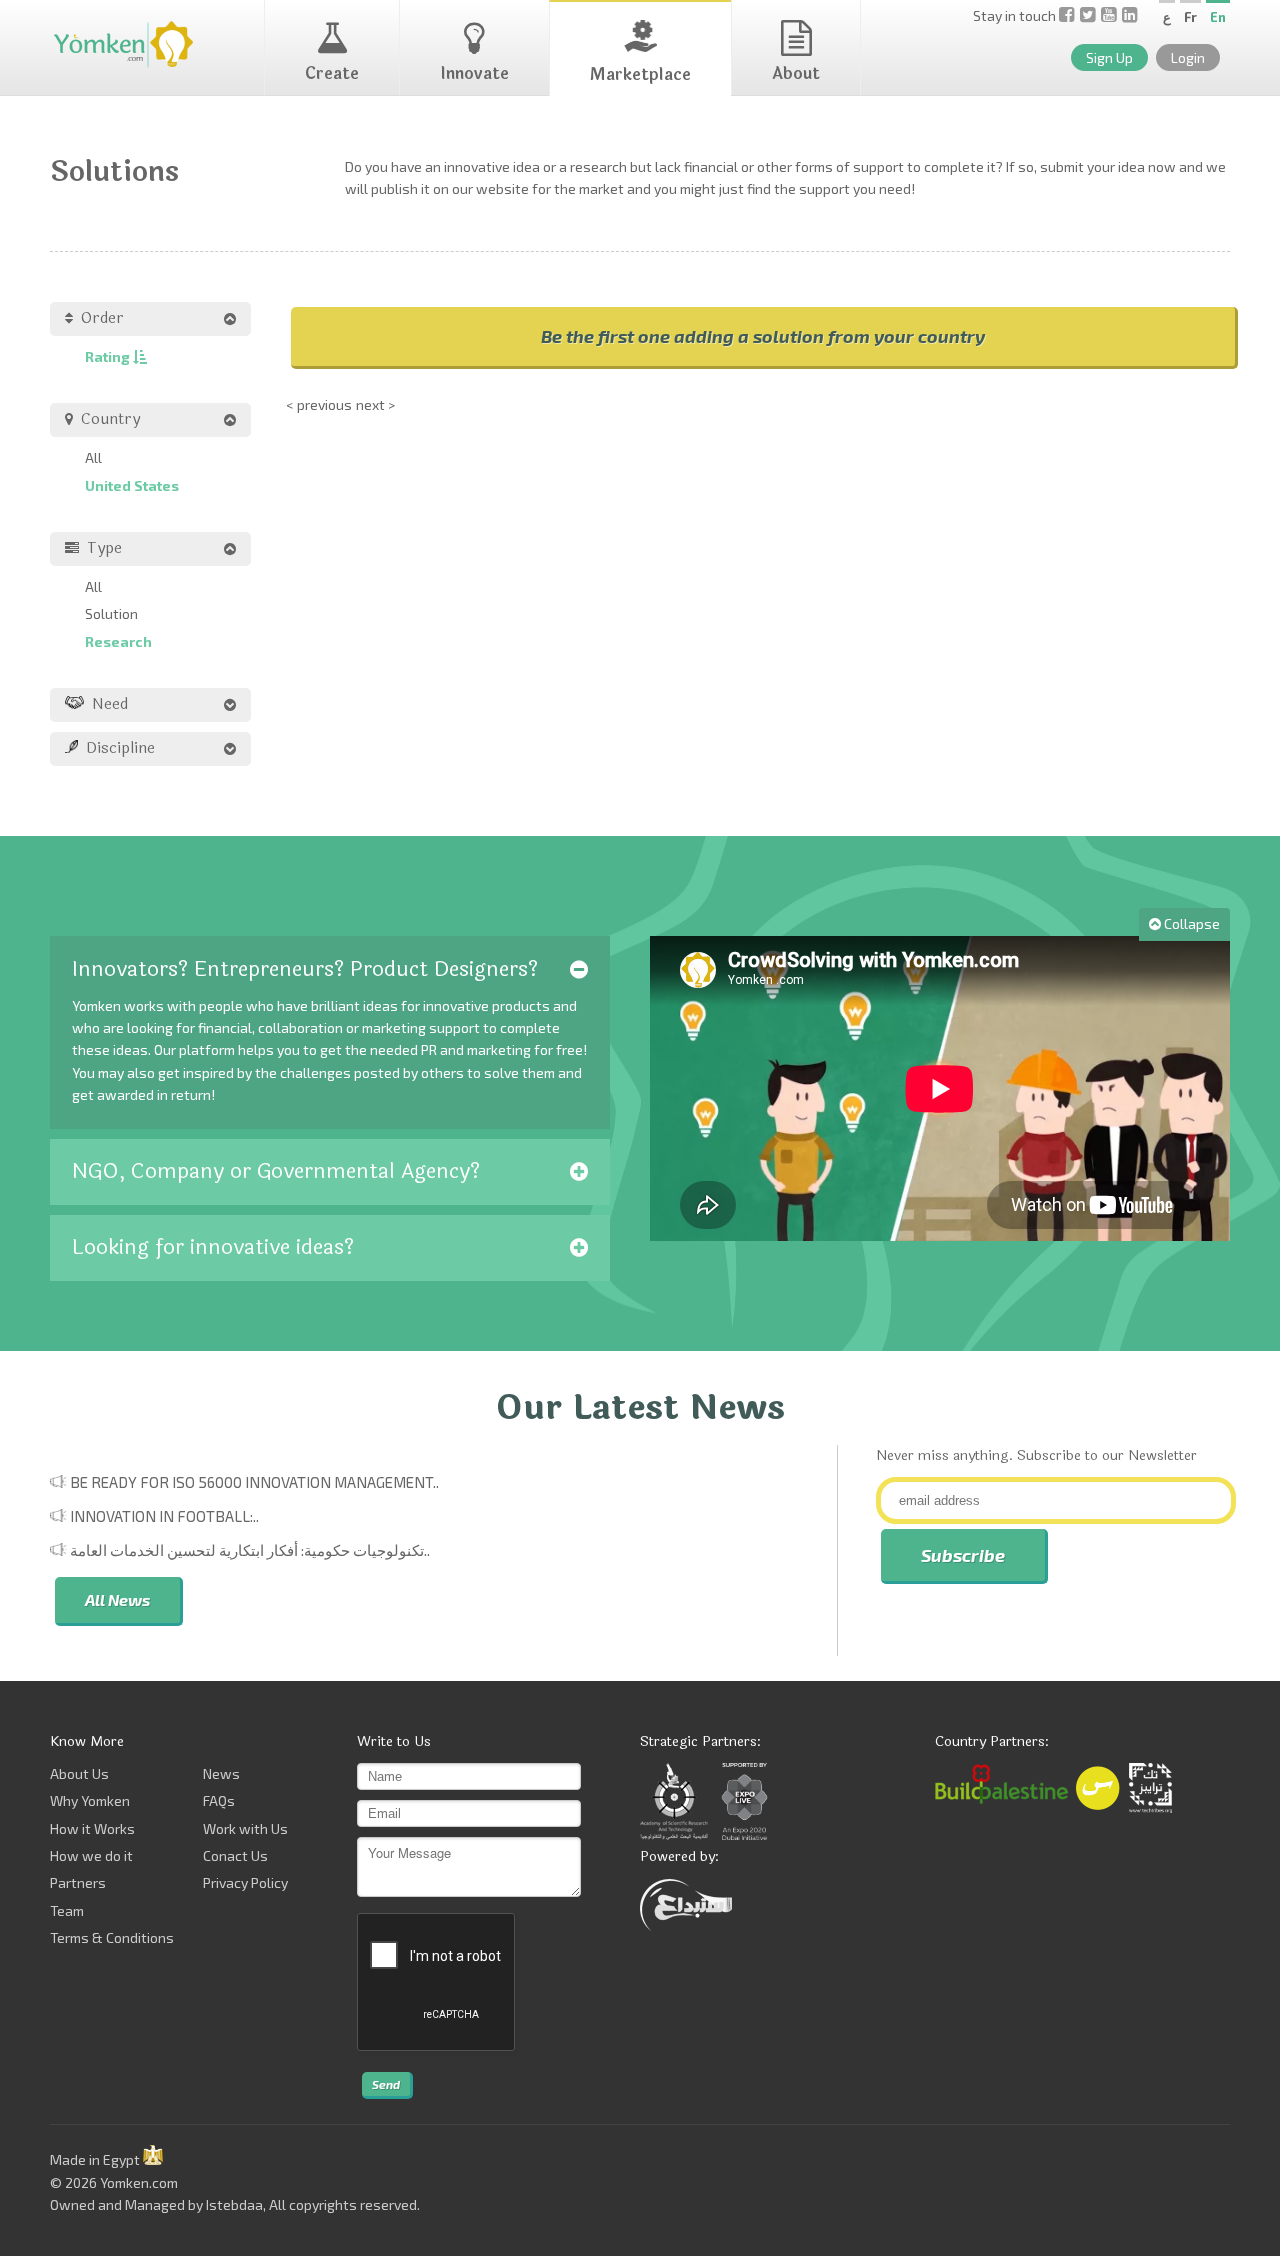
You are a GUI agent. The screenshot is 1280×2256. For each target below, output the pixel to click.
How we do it (91, 1855)
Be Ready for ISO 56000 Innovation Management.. (254, 1482)
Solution (111, 613)
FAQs (219, 1800)
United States (132, 485)
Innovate (474, 73)
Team (67, 1910)
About (796, 73)
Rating (109, 356)
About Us (79, 1773)
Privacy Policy (245, 1882)
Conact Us (235, 1855)
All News (117, 1599)
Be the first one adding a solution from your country (763, 336)
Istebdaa (234, 2204)
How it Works (92, 1828)
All (93, 457)
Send (386, 2084)
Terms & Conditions (112, 1937)
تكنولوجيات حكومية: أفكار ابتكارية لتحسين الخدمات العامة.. (250, 1550)
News (221, 1773)
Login (1188, 57)
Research (118, 641)
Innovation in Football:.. (164, 1516)
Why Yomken (90, 1800)
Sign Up (1109, 57)
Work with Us (245, 1828)
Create (332, 73)
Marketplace (640, 74)
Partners (78, 1882)
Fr (1190, 17)
